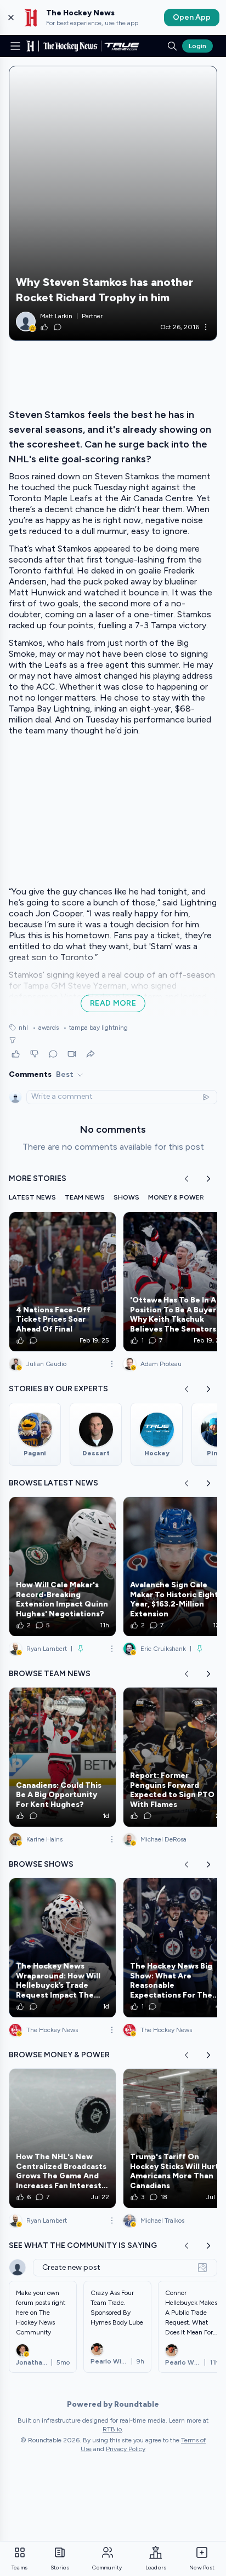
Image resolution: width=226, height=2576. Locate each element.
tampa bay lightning (95, 1028)
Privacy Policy (126, 2449)
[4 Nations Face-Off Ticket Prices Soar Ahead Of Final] (63, 1282)
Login (197, 46)
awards (46, 1028)
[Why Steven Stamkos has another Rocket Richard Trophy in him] (113, 203)
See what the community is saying (83, 2245)
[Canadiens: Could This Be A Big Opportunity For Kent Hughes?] (63, 1757)
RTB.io (112, 2429)
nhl (23, 1028)
